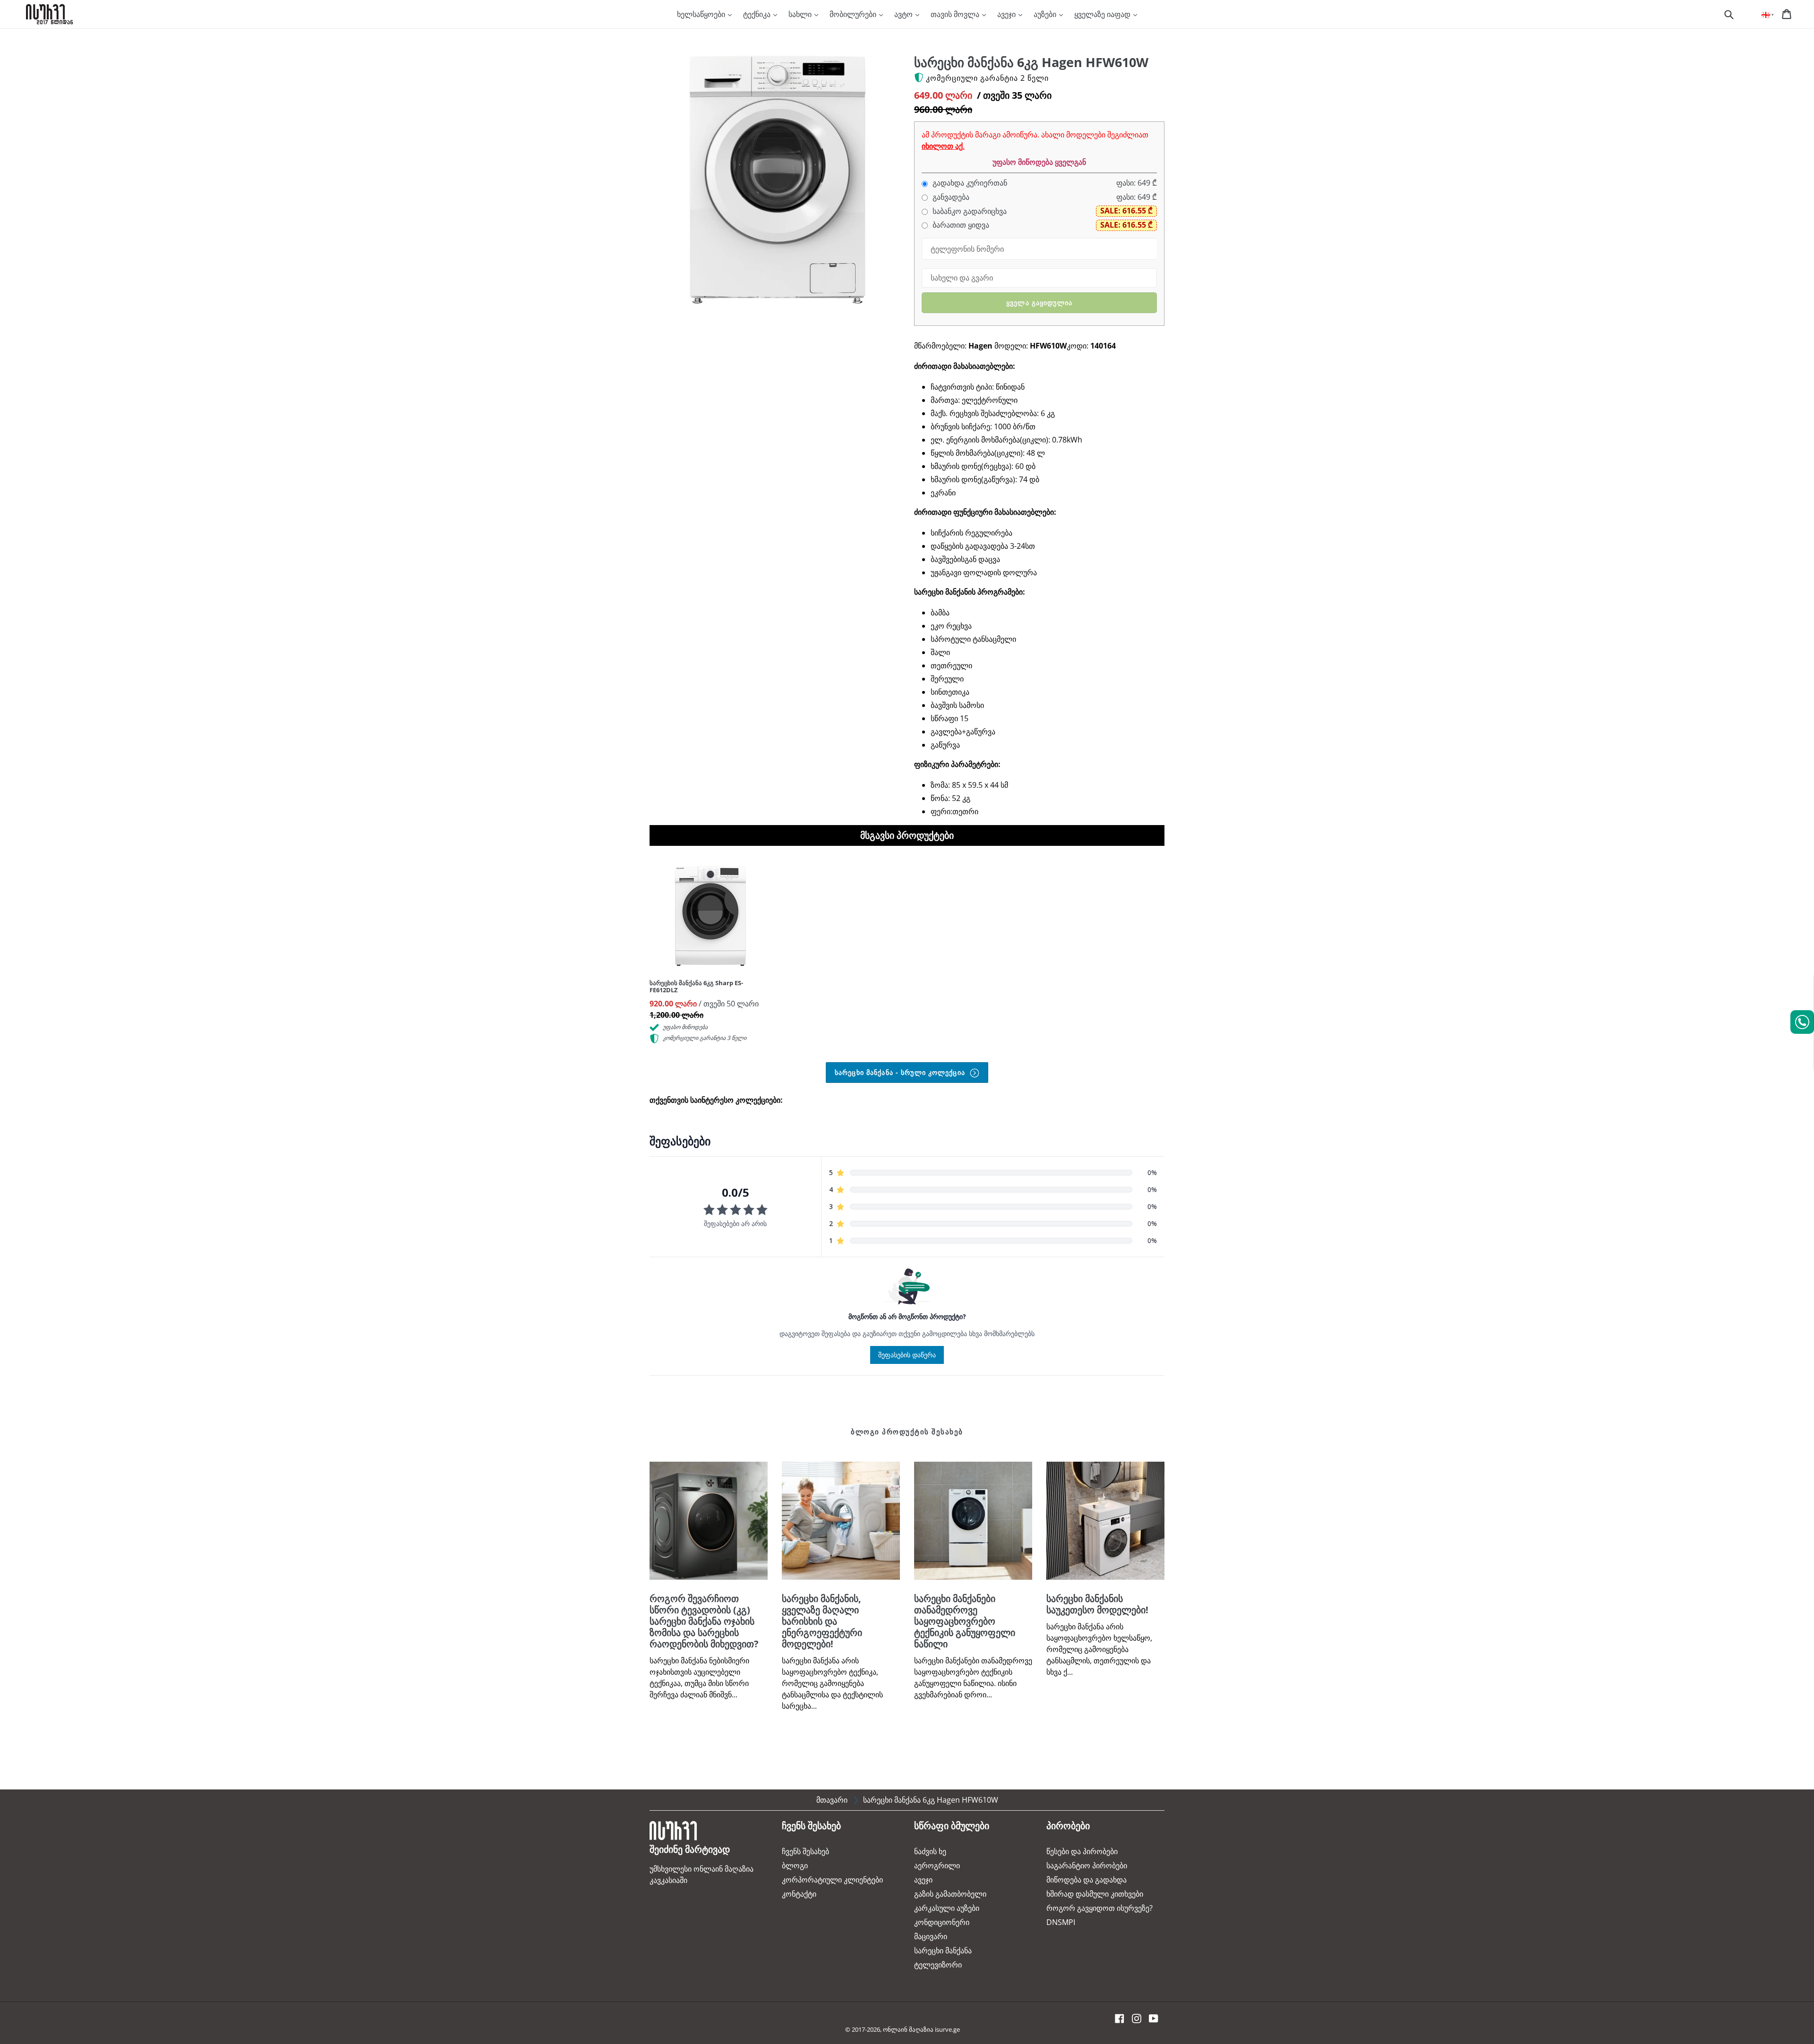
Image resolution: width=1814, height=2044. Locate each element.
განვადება (950, 197)
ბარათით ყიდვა (960, 225)
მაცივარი (931, 1936)
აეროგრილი (937, 1865)
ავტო (904, 14)
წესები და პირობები (1082, 1851)
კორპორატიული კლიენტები (832, 1880)
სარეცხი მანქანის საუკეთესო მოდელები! (1097, 1604)
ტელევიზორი (938, 1965)
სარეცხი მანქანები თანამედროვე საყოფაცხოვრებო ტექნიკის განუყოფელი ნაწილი (965, 1621)
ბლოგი (795, 1865)
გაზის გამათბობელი (950, 1894)
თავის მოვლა (956, 14)
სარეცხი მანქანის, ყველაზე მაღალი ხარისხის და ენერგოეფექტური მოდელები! (822, 1621)
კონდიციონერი (942, 1922)
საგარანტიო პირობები (1087, 1865)
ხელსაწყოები (702, 14)
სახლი (801, 14)
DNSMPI (1061, 1922)
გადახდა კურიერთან (969, 183)
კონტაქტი (799, 1894)
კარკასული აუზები (947, 1908)
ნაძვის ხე (930, 1851)
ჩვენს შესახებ (805, 1851)
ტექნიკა (758, 14)
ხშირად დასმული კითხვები (1095, 1894)
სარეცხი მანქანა (943, 1950)
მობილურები (854, 14)
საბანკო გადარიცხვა (969, 211)
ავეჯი (1007, 14)
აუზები (1046, 14)
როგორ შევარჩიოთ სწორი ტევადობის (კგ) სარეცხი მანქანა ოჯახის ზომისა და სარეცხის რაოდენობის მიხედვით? (704, 1621)
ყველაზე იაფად (1103, 14)
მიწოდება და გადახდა (1087, 1880)
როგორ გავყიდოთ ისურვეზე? (1100, 1908)
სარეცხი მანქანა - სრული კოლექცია (901, 1072)
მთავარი (832, 1800)
